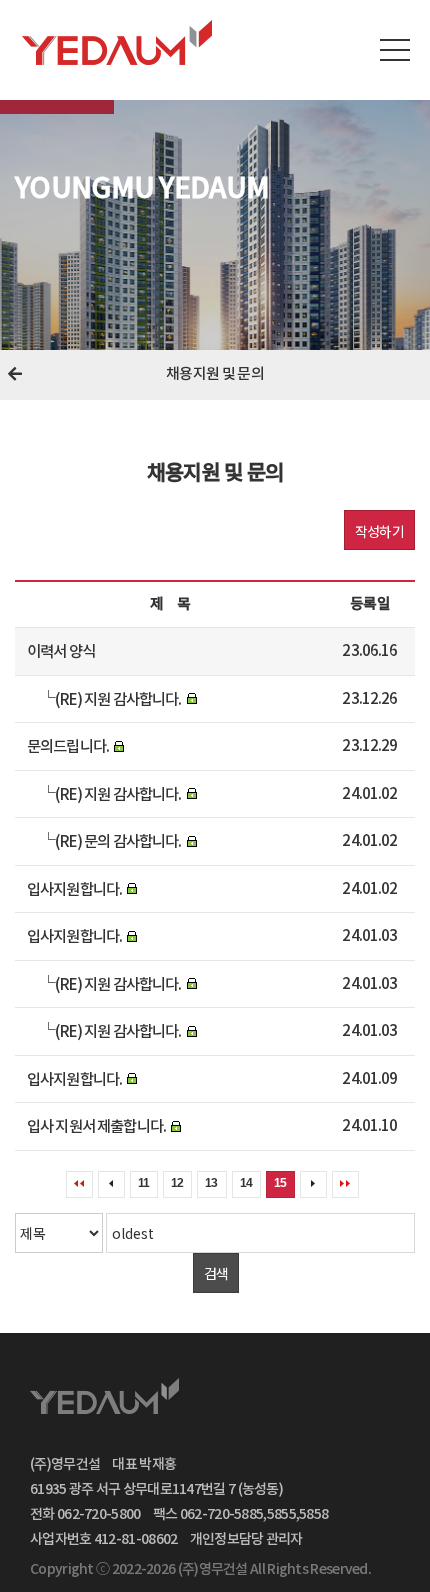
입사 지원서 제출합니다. (96, 1127)
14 (246, 1183)
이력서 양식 (61, 652)
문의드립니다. (68, 747)
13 (211, 1183)
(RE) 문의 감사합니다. (118, 842)
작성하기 (379, 531)
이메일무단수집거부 (254, 1395)
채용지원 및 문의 (215, 374)
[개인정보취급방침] (224, 1395)
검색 (216, 1273)
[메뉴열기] (395, 50)
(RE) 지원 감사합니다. (118, 699)
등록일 (369, 604)
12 (177, 1183)
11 (143, 1183)
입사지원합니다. (74, 889)
